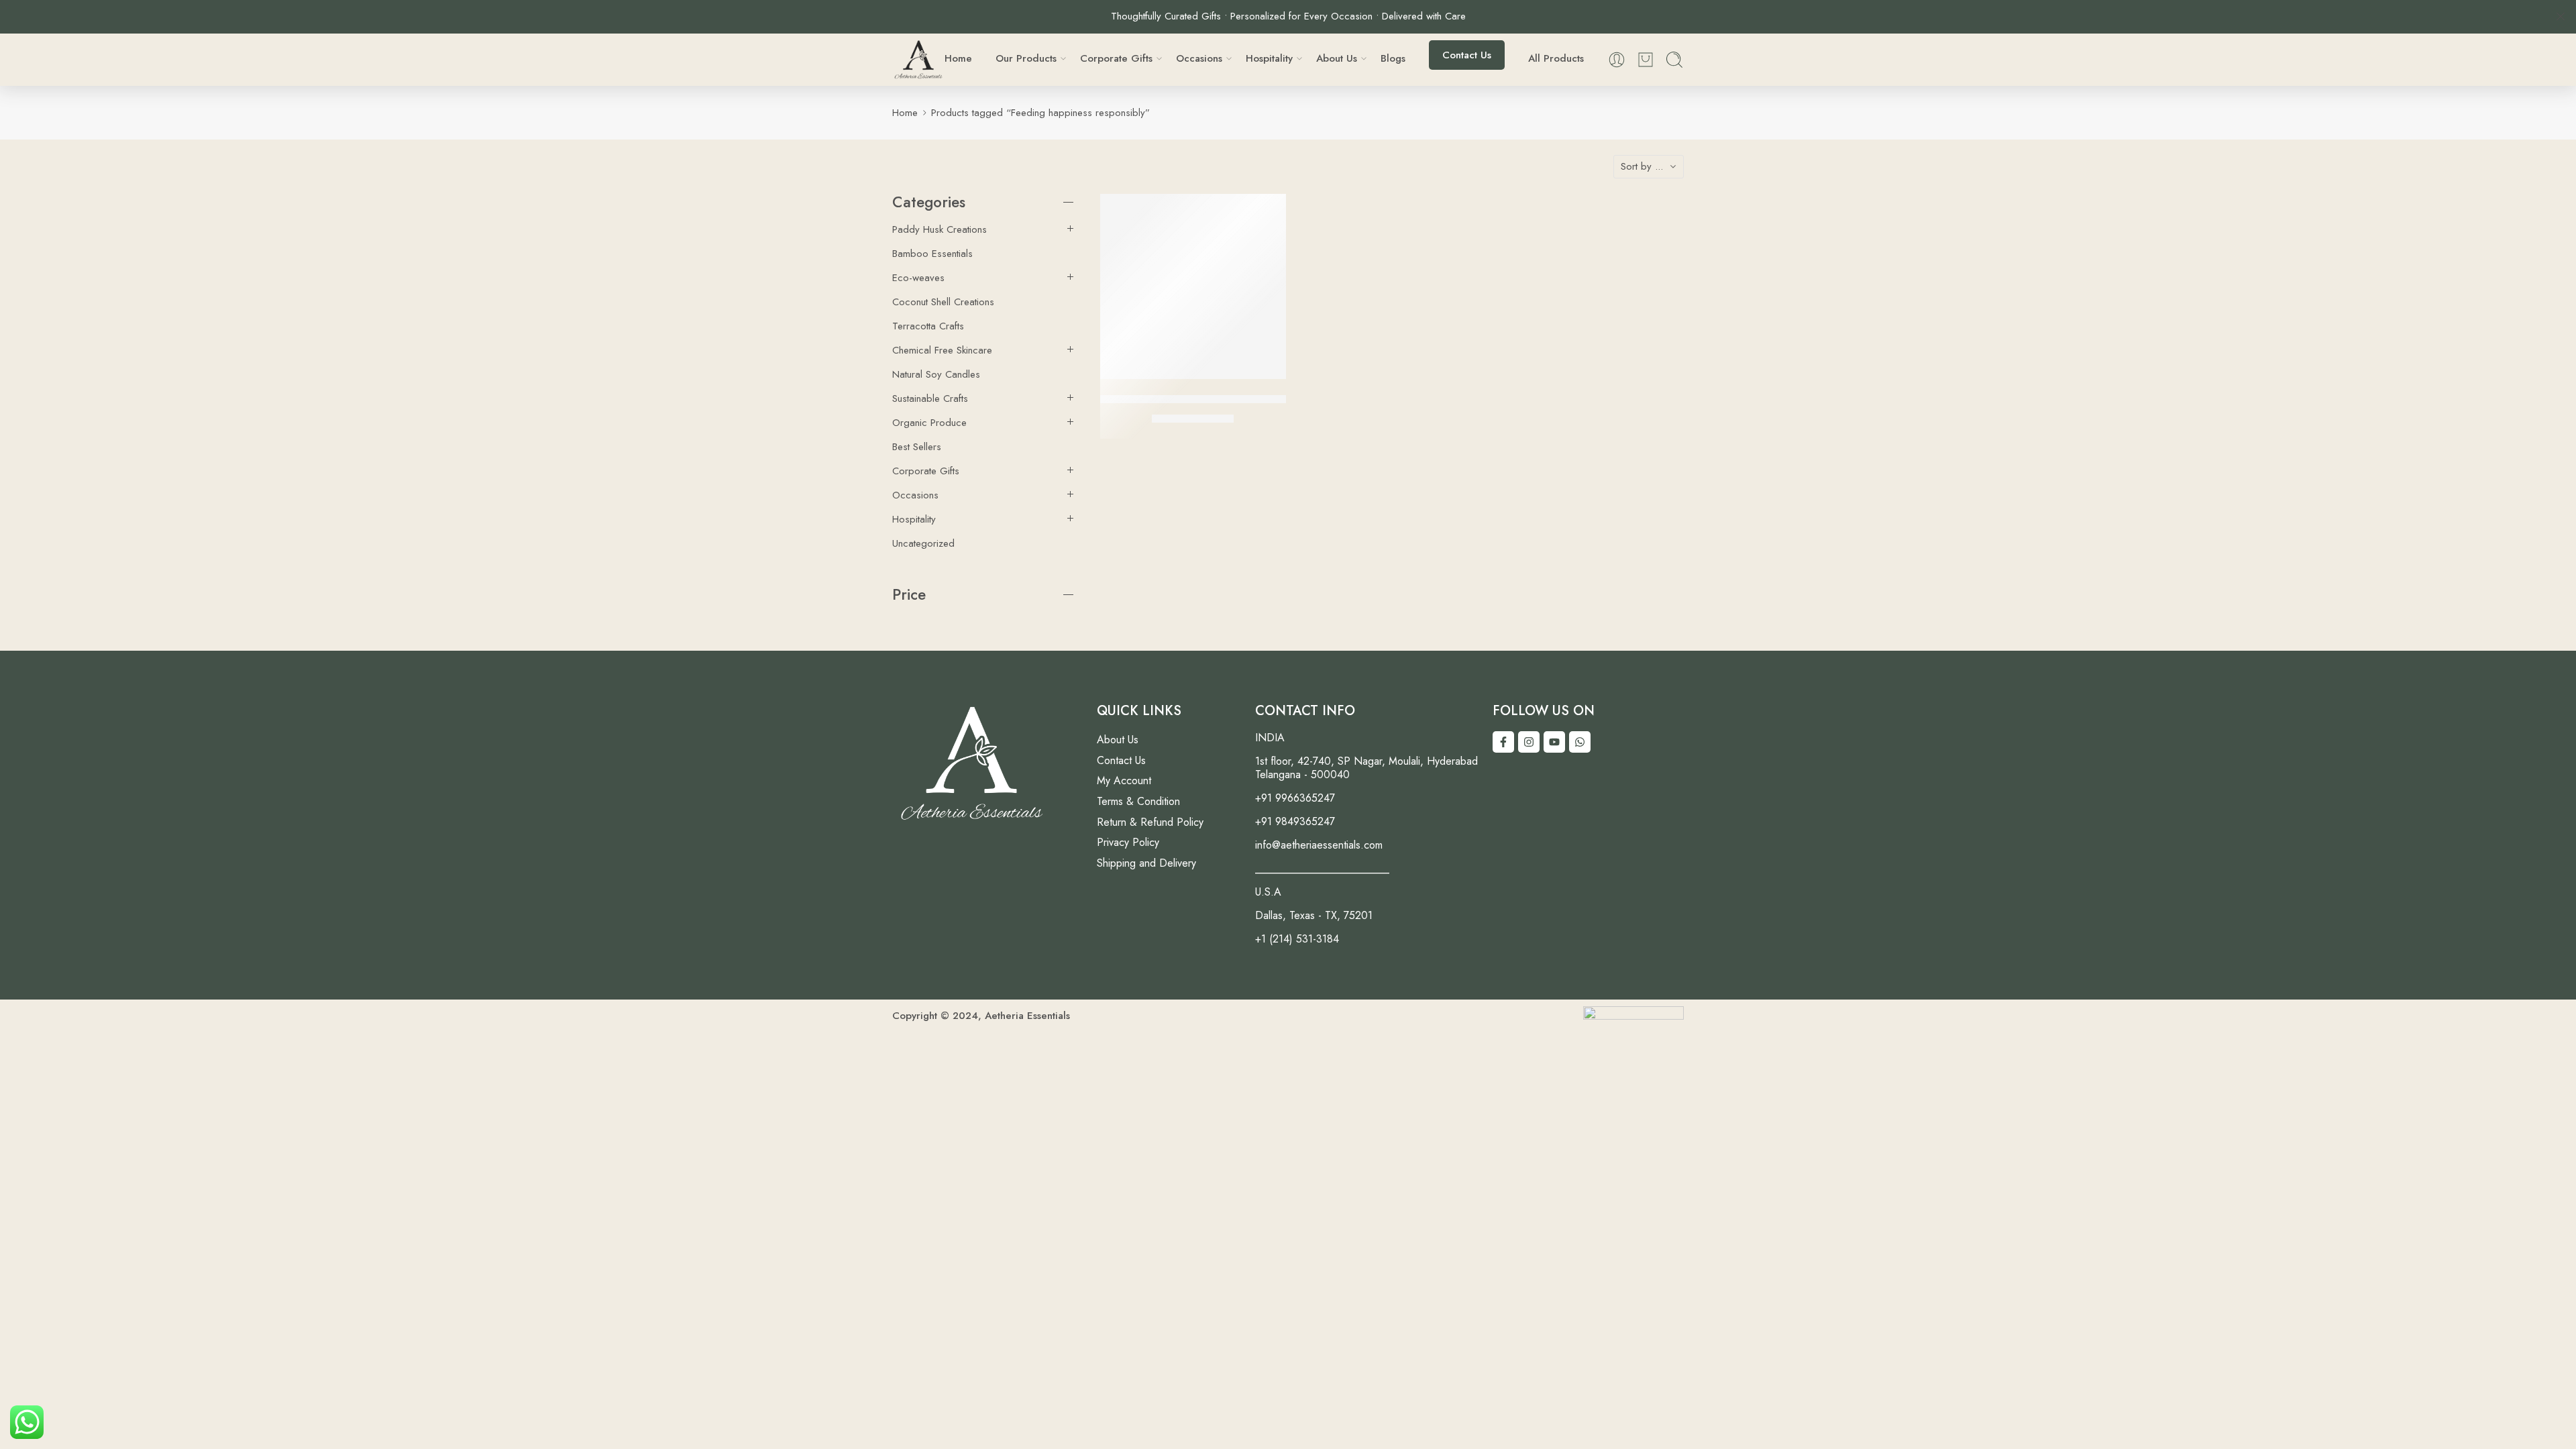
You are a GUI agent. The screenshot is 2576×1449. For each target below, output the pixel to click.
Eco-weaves (918, 278)
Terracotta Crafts (928, 326)
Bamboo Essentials (932, 254)
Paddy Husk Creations (940, 229)
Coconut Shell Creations (943, 302)
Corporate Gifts (926, 471)
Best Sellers (917, 447)
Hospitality (914, 519)
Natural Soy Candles (936, 374)
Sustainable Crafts (930, 398)
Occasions (915, 495)
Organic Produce (929, 423)
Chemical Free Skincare (942, 350)
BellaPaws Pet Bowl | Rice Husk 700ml (1198, 398)
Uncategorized (923, 543)
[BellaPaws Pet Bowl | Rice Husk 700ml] (1193, 287)
